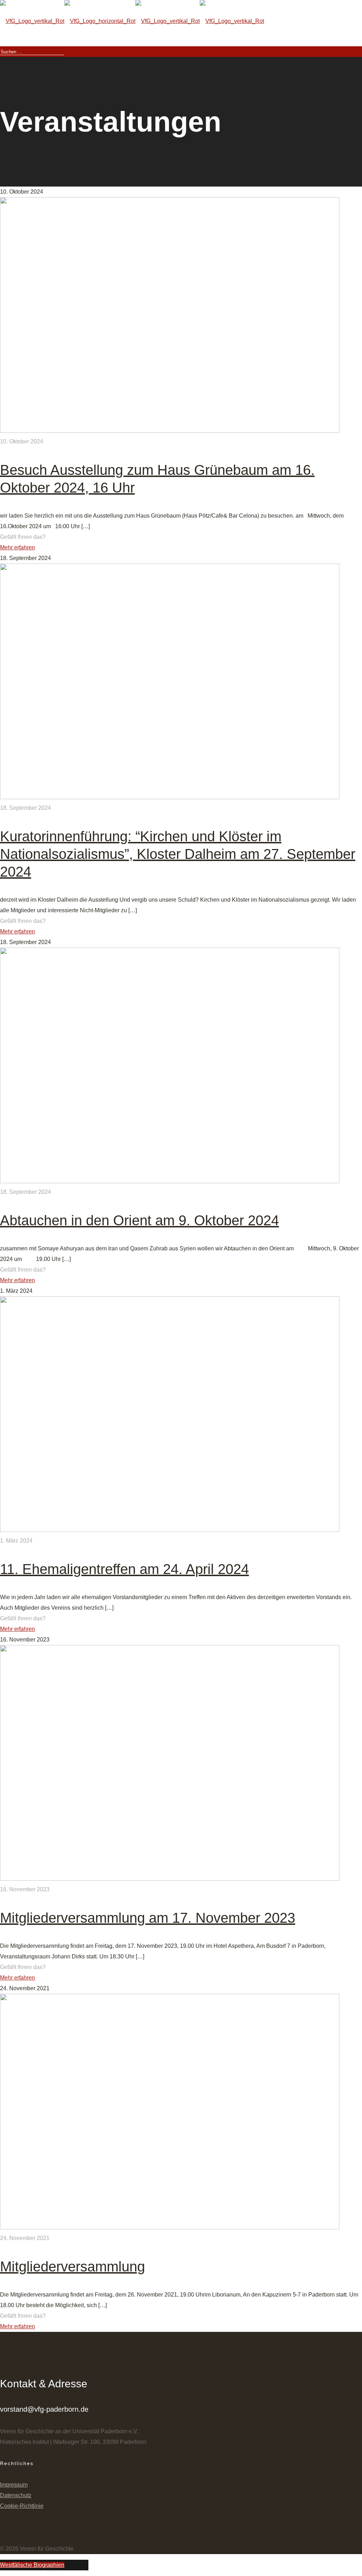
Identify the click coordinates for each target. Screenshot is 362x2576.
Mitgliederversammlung (72, 2266)
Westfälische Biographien (32, 2565)
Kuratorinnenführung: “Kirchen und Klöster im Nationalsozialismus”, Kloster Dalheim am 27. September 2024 (178, 854)
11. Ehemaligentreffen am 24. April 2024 (124, 1569)
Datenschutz (16, 2495)
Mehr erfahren (17, 547)
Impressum (14, 2485)
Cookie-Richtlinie (22, 2506)
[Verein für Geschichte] (132, 21)
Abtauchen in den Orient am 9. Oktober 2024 (139, 1220)
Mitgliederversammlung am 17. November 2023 (148, 1918)
